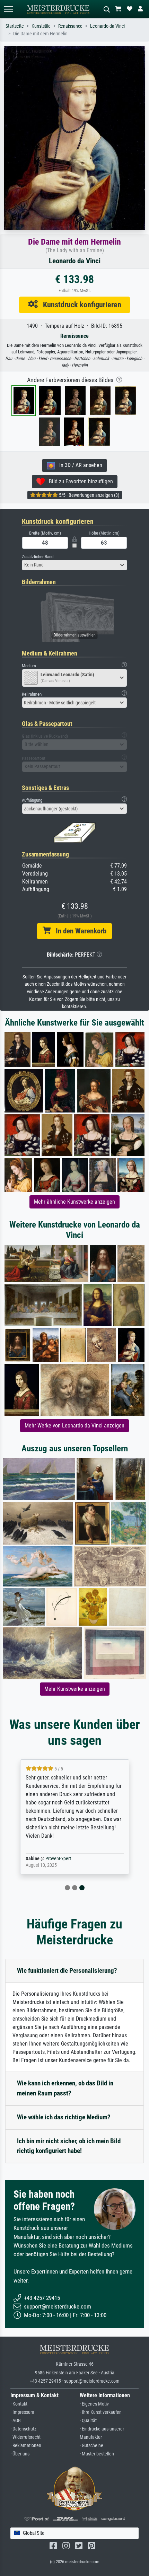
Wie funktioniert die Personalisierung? (67, 1971)
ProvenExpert (58, 1859)
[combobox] (74, 565)
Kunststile (41, 26)
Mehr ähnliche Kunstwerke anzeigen (74, 1202)
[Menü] (8, 9)
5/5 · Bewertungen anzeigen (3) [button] (89, 495)
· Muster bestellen (97, 2454)
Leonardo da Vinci (107, 26)
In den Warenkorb (78, 931)
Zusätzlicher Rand (38, 557)
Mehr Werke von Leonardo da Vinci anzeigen (74, 1426)
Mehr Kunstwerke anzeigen (75, 1689)
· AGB (16, 2421)
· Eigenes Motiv (94, 2404)
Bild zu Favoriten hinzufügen (79, 481)
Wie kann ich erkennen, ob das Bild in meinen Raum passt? (65, 2088)
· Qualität (88, 2421)
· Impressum (22, 2412)
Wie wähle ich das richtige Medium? (64, 2117)
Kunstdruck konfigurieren (80, 305)
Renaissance (70, 26)
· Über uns (20, 2454)
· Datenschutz (23, 2429)
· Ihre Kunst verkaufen (101, 2412)
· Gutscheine (91, 2446)
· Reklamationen (26, 2446)
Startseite (15, 26)
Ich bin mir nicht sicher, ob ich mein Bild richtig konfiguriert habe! (69, 2146)
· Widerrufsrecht (25, 2437)
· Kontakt (19, 2404)
